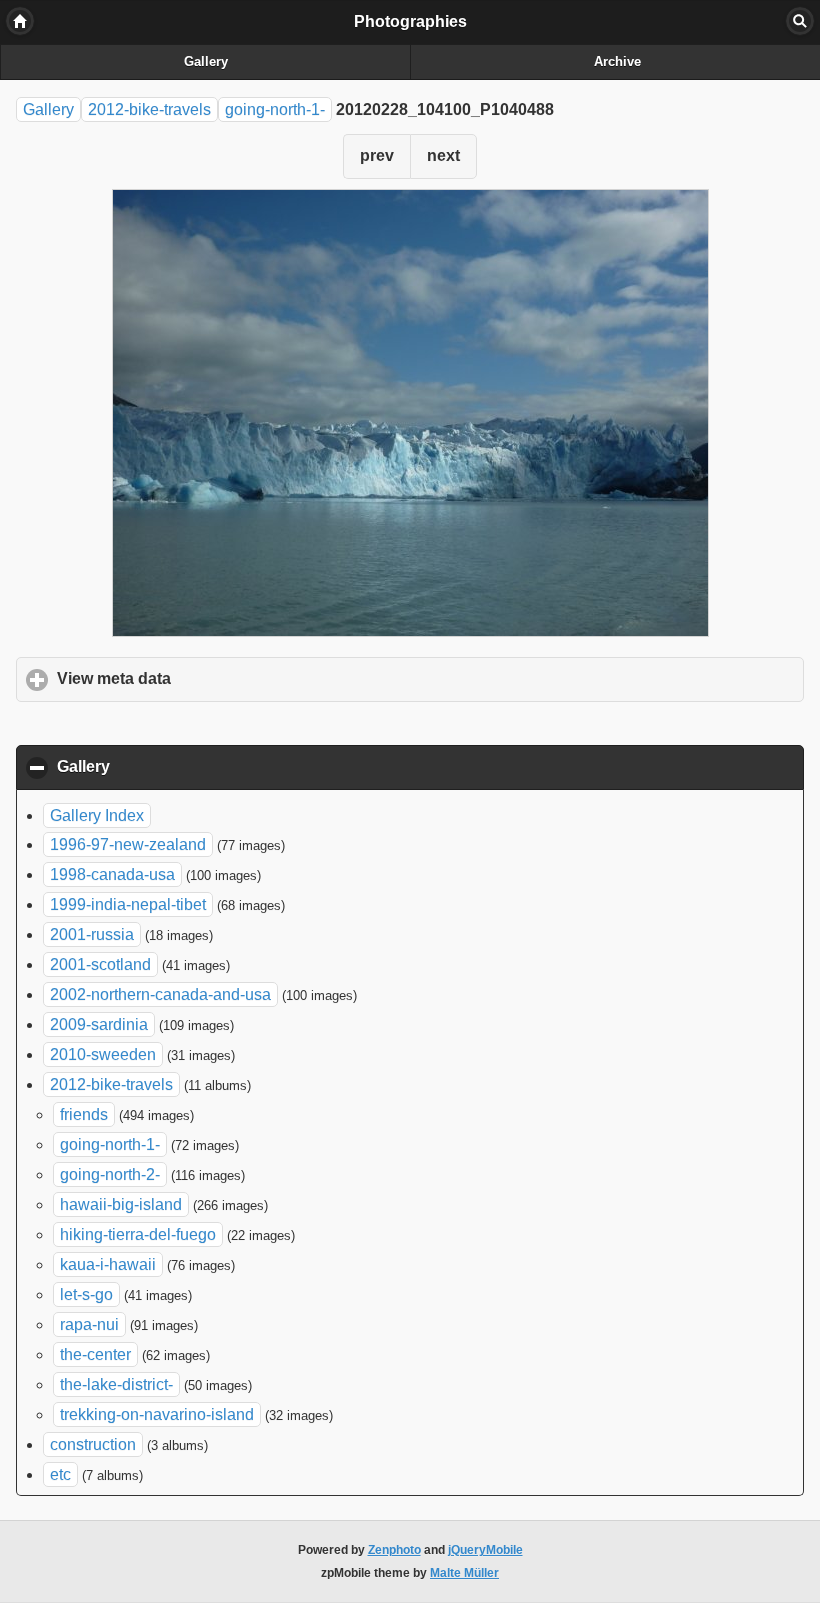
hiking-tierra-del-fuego (138, 1234)
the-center (95, 1354)
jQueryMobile (485, 1550)
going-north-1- (275, 109)
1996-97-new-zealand (128, 844)
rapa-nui (89, 1324)
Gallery (206, 62)
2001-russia (92, 934)
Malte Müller (464, 1573)
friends (84, 1114)
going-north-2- (110, 1174)
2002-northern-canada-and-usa (160, 994)
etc (60, 1474)
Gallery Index (97, 815)
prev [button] (377, 155)
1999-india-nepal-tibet (128, 904)
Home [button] (20, 21)
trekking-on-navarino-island (157, 1414)
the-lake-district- (116, 1384)
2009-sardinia (99, 1024)
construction (93, 1444)
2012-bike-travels (149, 109)
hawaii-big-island (121, 1204)
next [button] (443, 155)
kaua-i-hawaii (108, 1264)
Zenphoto (394, 1550)
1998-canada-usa (112, 874)
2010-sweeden (103, 1054)
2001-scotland (100, 964)
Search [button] (800, 21)
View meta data (207, 678)
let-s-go (86, 1294)
